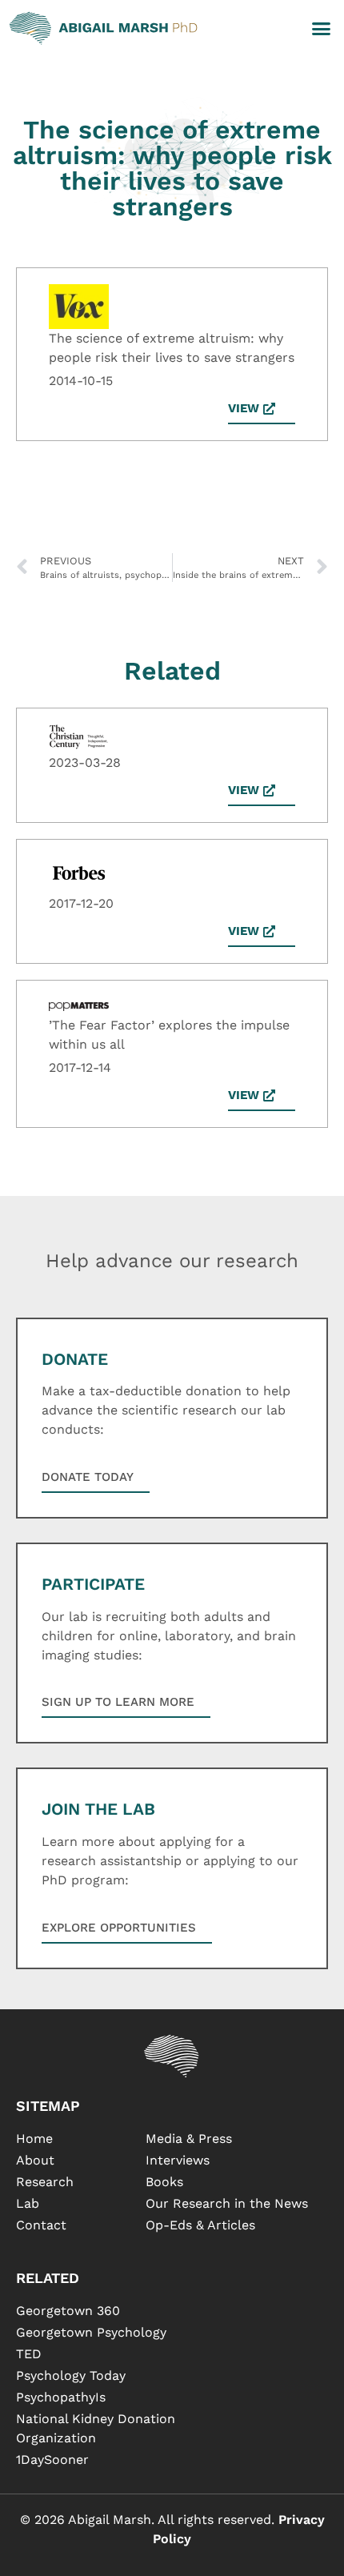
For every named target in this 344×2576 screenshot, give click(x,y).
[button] (322, 28)
